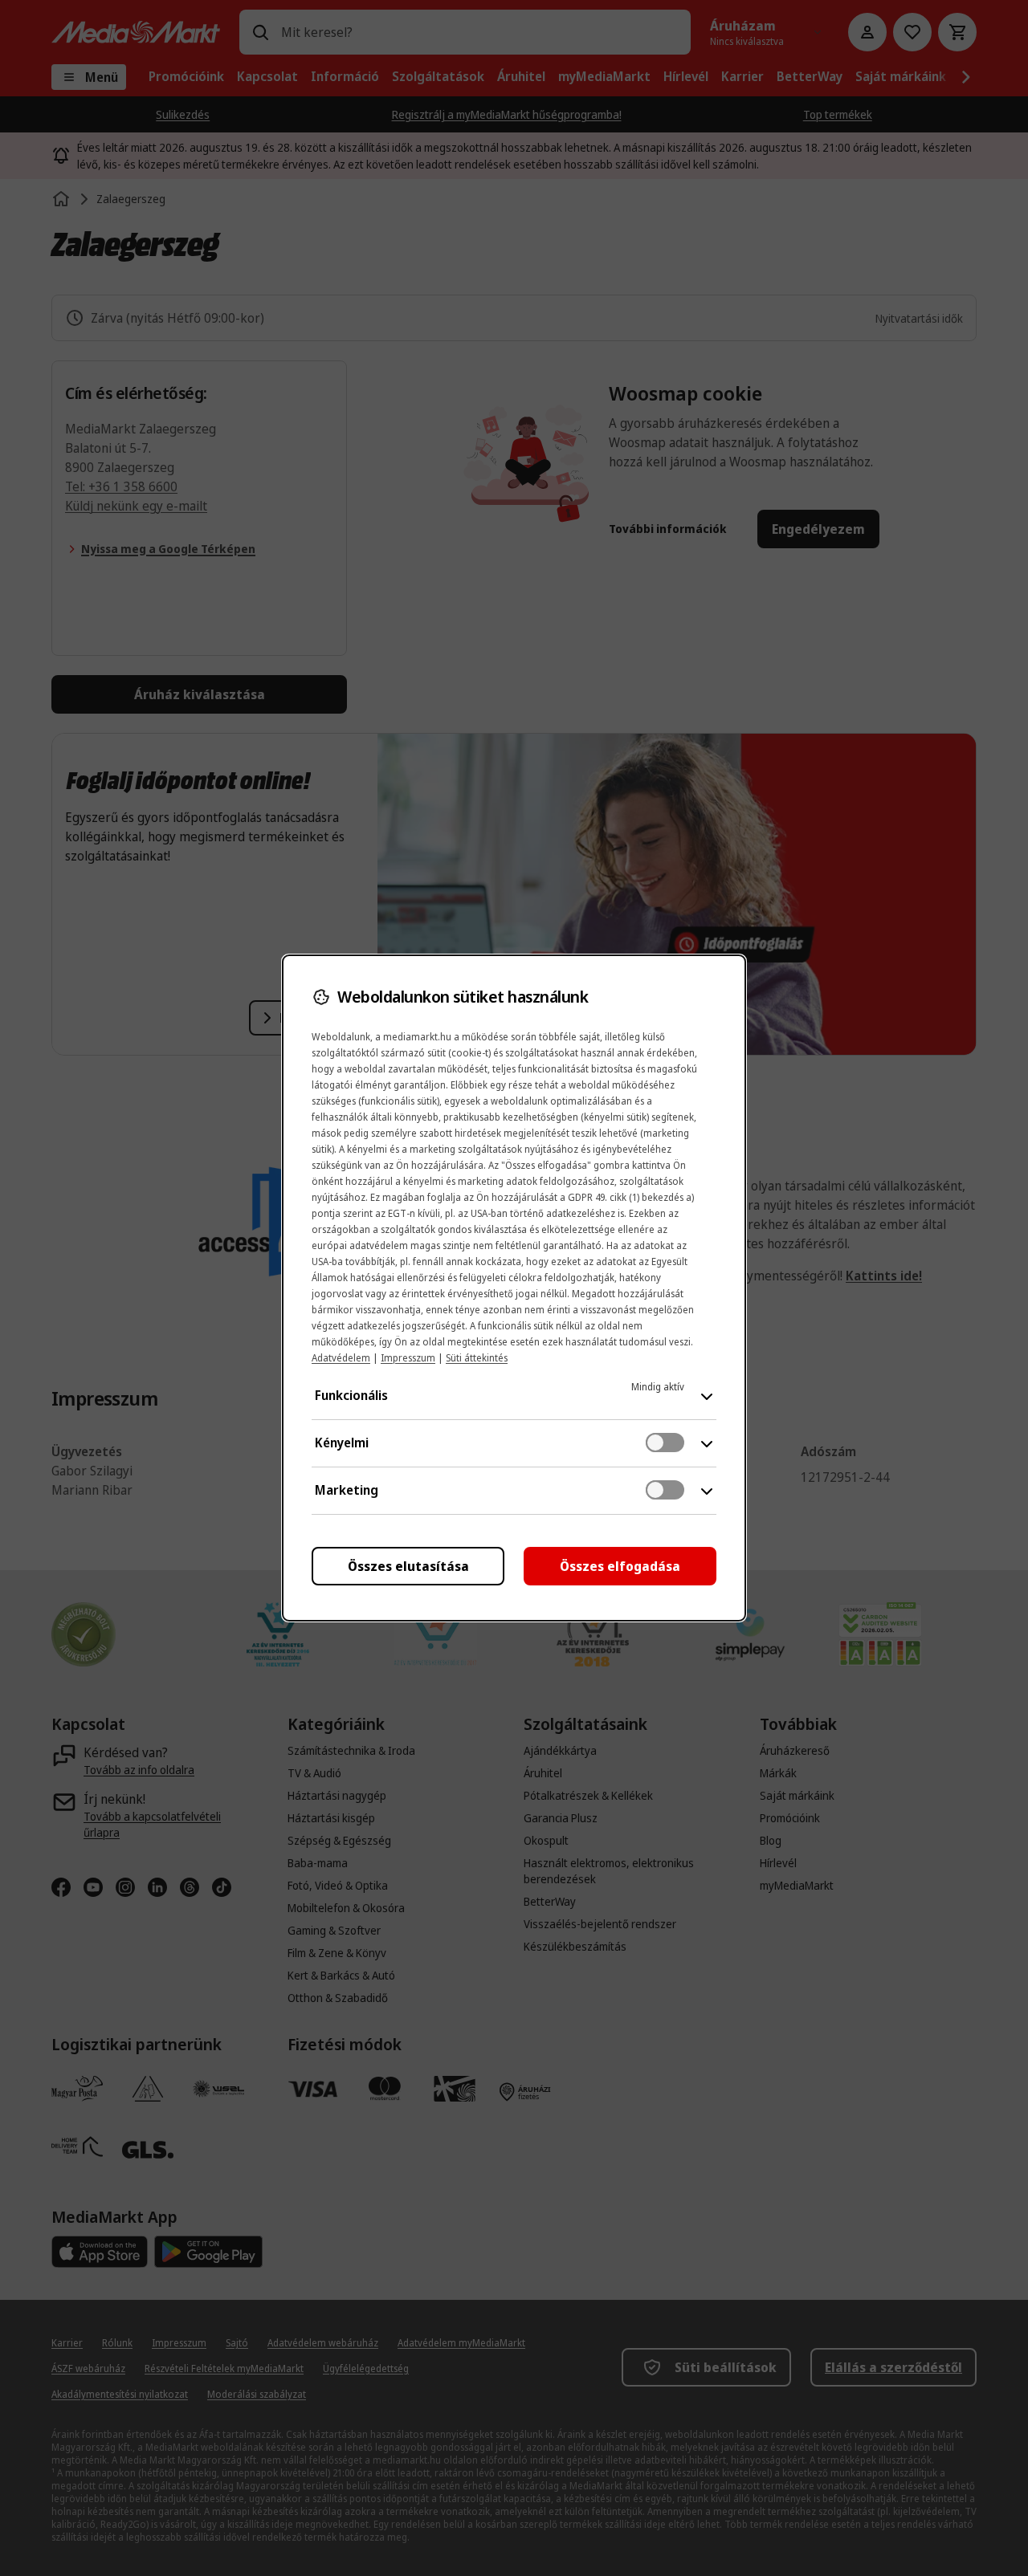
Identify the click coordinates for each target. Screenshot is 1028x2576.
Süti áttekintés (477, 1358)
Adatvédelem (341, 1358)
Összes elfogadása (620, 1566)
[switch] (665, 1443)
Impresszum (408, 1358)
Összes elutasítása (408, 1566)
